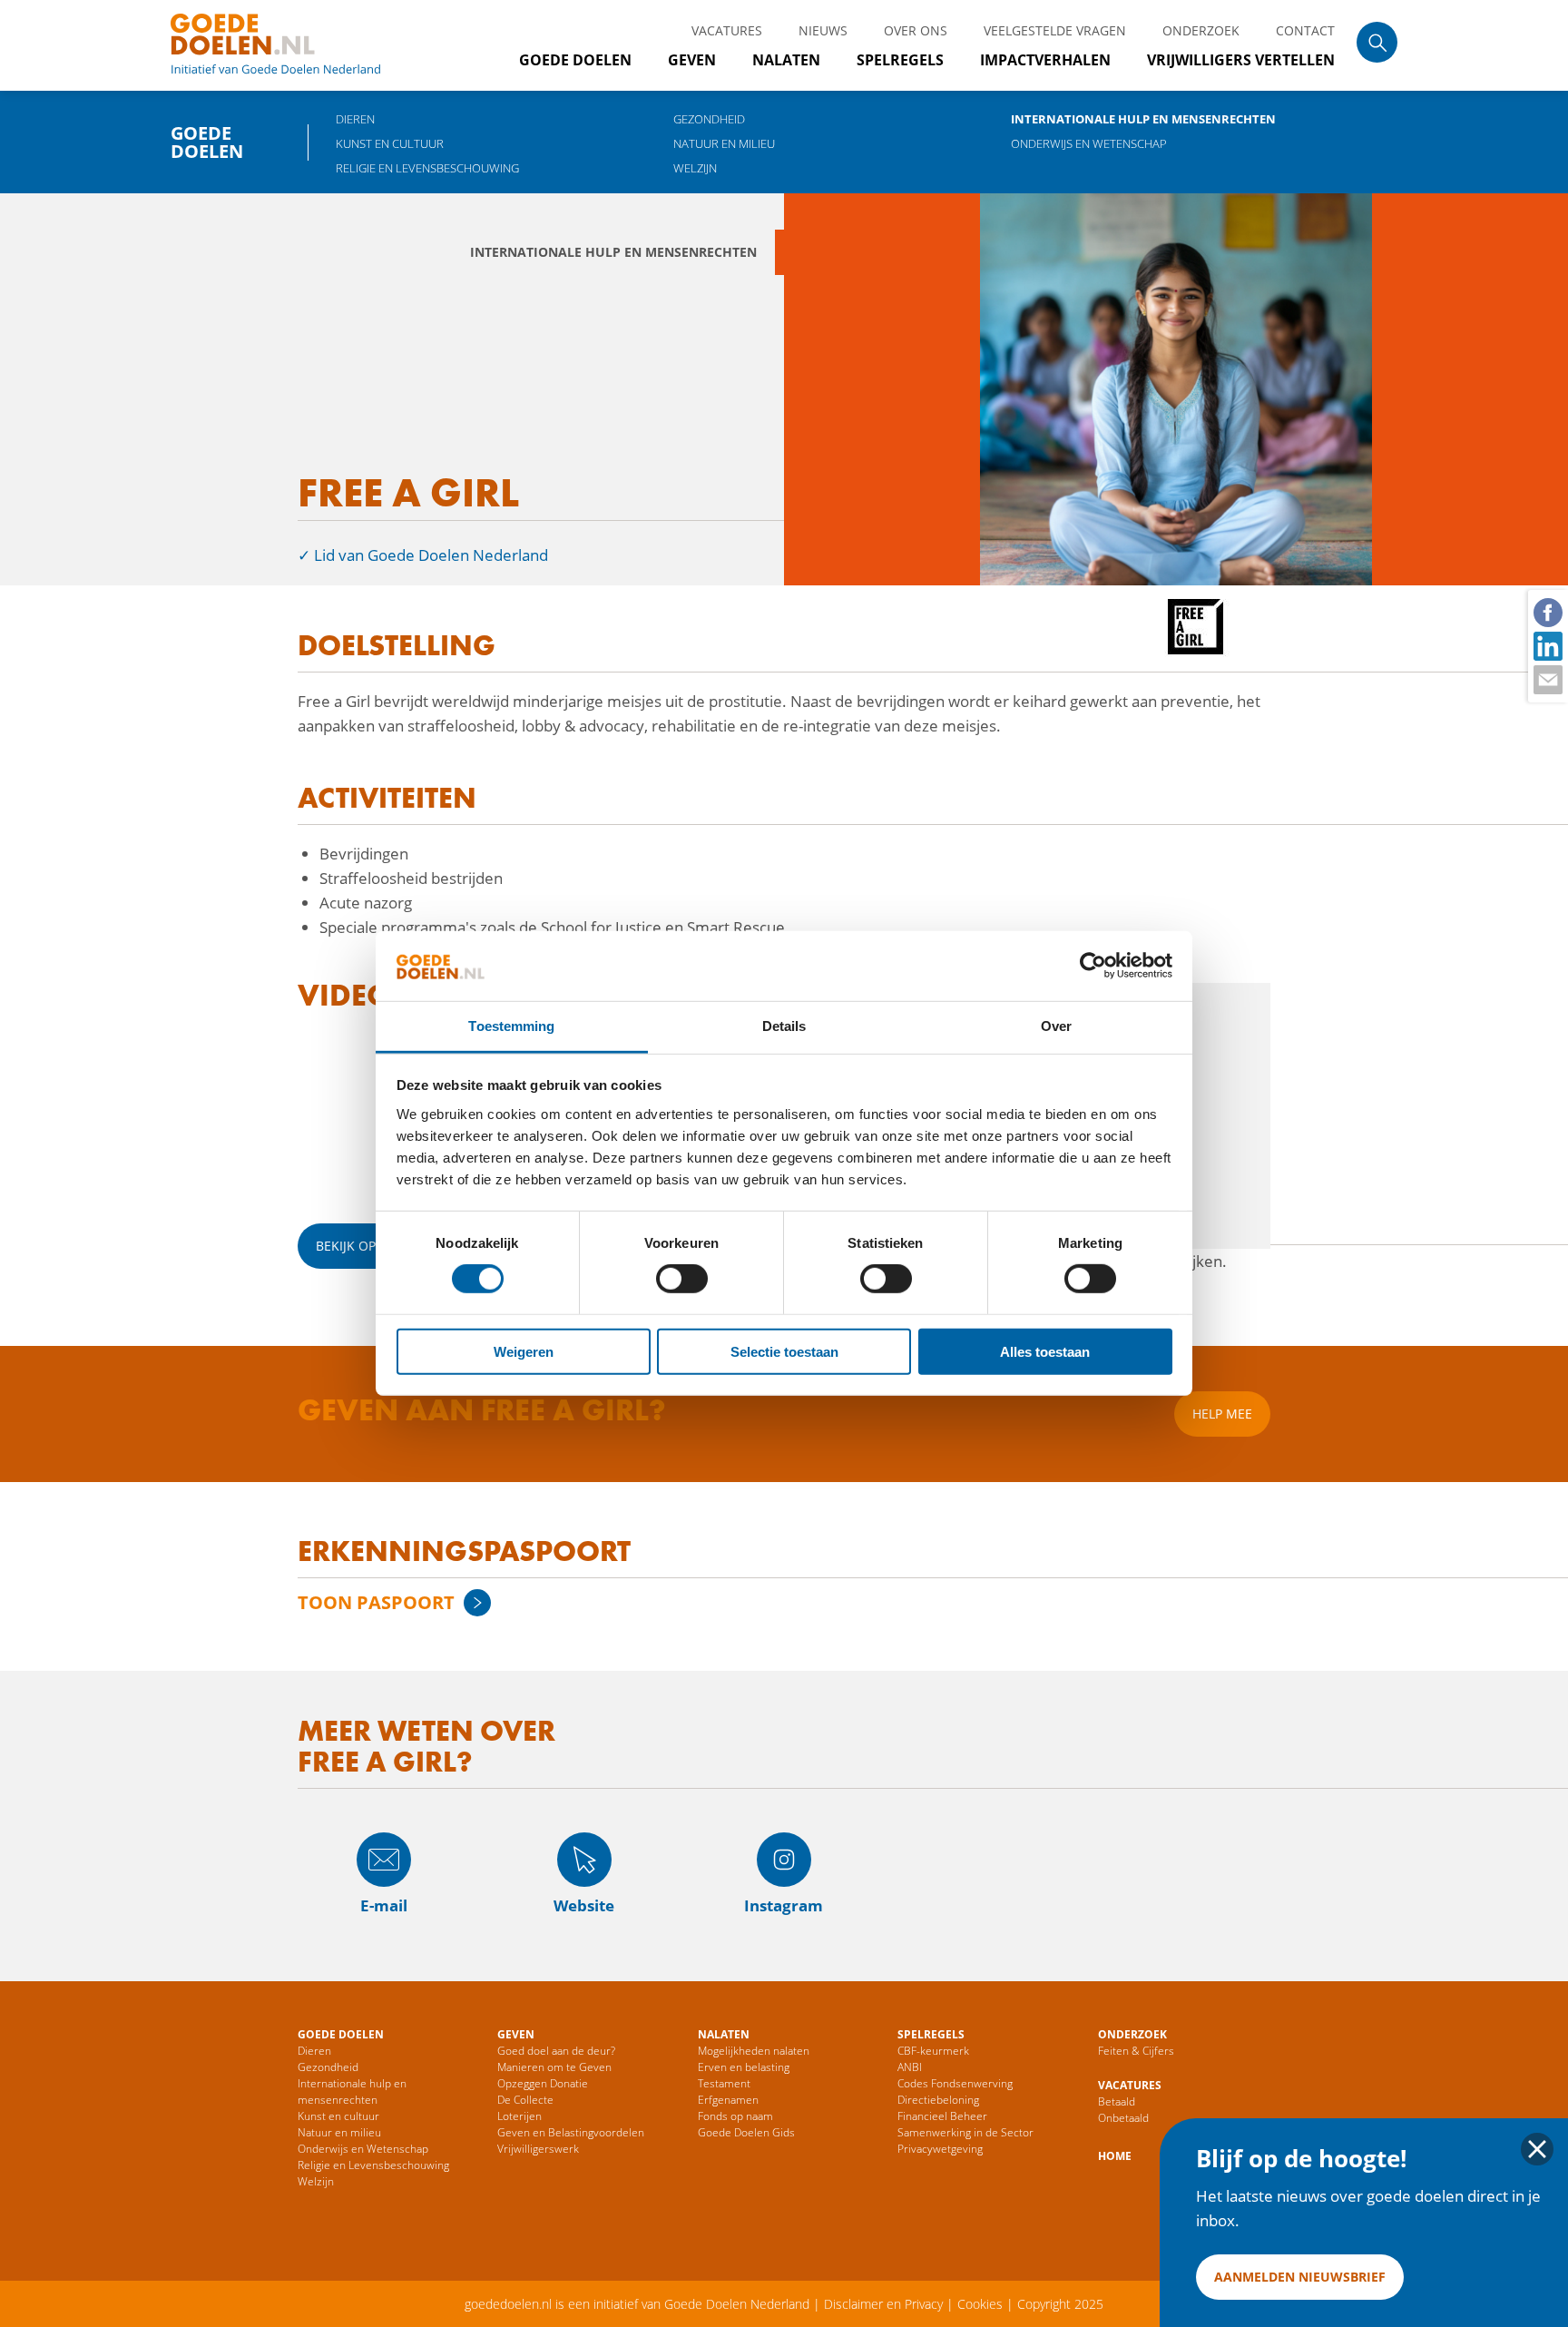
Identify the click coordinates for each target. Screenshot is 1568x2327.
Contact (1305, 30)
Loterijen (519, 2116)
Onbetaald (1123, 2118)
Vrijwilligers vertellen (1241, 60)
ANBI (910, 2067)
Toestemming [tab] (511, 1026)
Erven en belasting (744, 2067)
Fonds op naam (735, 2116)
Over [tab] (1056, 1026)
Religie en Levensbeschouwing (427, 168)
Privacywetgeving (940, 2149)
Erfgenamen (728, 2100)
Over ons (916, 30)
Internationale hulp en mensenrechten (1143, 119)
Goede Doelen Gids (746, 2132)
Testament (724, 2083)
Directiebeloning (938, 2100)
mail (1547, 679)
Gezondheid (709, 119)
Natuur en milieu (724, 143)
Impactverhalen (1045, 60)
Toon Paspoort (376, 1602)
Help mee (1222, 1414)
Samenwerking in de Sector (965, 2132)
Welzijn (695, 168)
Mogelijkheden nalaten (754, 2051)
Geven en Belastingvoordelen (571, 2132)
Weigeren (524, 1351)
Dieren (355, 119)
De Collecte (525, 2100)
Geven (692, 60)
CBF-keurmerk (933, 2051)
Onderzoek (1201, 30)
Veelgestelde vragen (1055, 30)
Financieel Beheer (942, 2116)
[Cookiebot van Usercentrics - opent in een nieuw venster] (1093, 966)
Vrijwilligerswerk (538, 2149)
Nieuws (823, 30)
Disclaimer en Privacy (883, 2304)
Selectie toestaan (784, 1351)
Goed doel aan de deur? (556, 2051)
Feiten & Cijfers (1136, 2051)
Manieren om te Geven (554, 2067)
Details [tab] (784, 1026)
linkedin (1547, 645)
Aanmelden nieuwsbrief (1300, 2277)
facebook (1547, 612)
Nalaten (786, 60)
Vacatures (727, 30)
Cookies (980, 2304)
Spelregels (900, 60)
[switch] (682, 1279)
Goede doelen (298, 45)
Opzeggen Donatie (543, 2083)
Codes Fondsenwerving (955, 2083)
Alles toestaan (1045, 1351)
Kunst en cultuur (390, 143)
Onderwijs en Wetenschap (1089, 143)
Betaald (1117, 2101)
